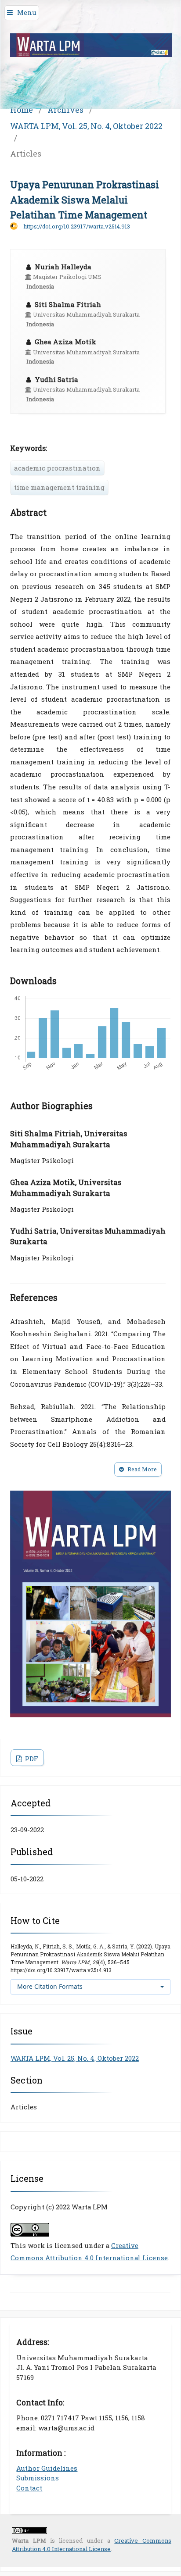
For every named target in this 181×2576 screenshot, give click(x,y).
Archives (65, 110)
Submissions (38, 2478)
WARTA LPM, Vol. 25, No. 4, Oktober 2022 (86, 126)
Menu (27, 12)
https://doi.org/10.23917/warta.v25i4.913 (77, 226)
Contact (29, 2488)
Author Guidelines (47, 2468)
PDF (31, 1759)
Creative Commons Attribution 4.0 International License (91, 2545)
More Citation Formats (50, 1986)
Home (22, 110)
